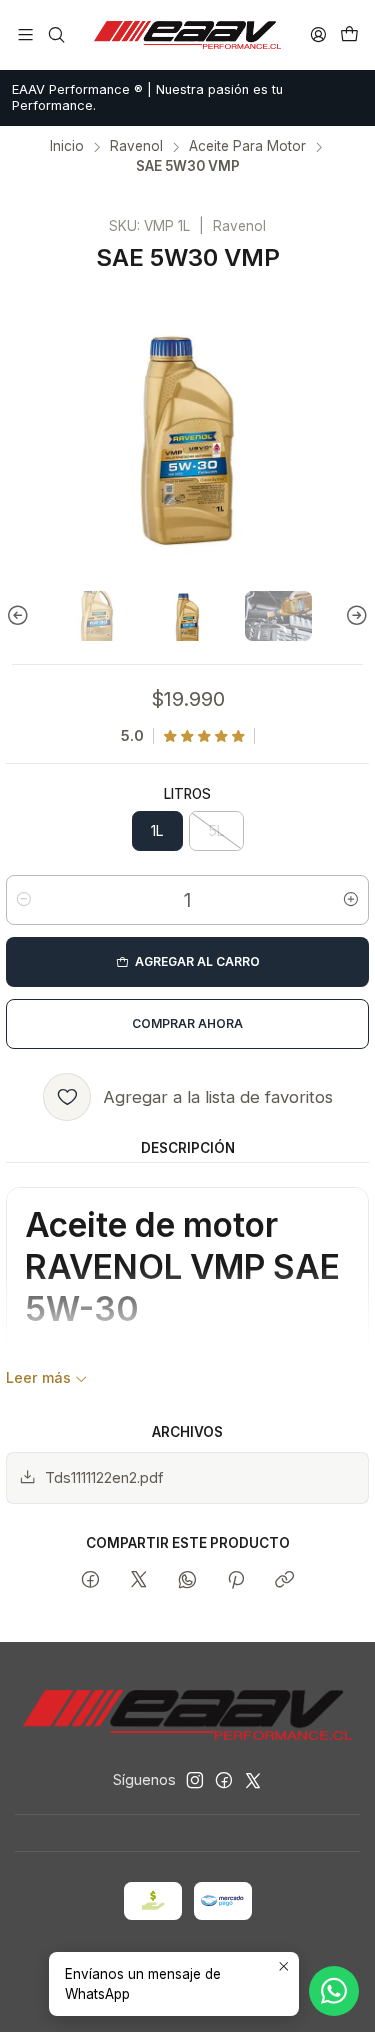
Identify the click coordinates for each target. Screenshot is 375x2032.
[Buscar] (55, 34)
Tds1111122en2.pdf (104, 1477)
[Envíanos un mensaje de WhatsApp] (334, 1991)
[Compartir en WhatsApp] (187, 1581)
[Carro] (349, 34)
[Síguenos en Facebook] (224, 1780)
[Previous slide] (21, 616)
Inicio (67, 147)
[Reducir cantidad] (24, 900)
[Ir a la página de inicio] (188, 35)
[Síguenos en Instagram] (195, 1780)
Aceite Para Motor (247, 147)
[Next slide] (354, 616)
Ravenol (136, 147)
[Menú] (25, 34)
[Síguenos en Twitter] (253, 1780)
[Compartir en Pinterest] (236, 1581)
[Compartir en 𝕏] (139, 1581)
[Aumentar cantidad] (351, 900)
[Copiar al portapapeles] (284, 1581)
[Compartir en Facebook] (90, 1581)
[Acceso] (318, 34)
